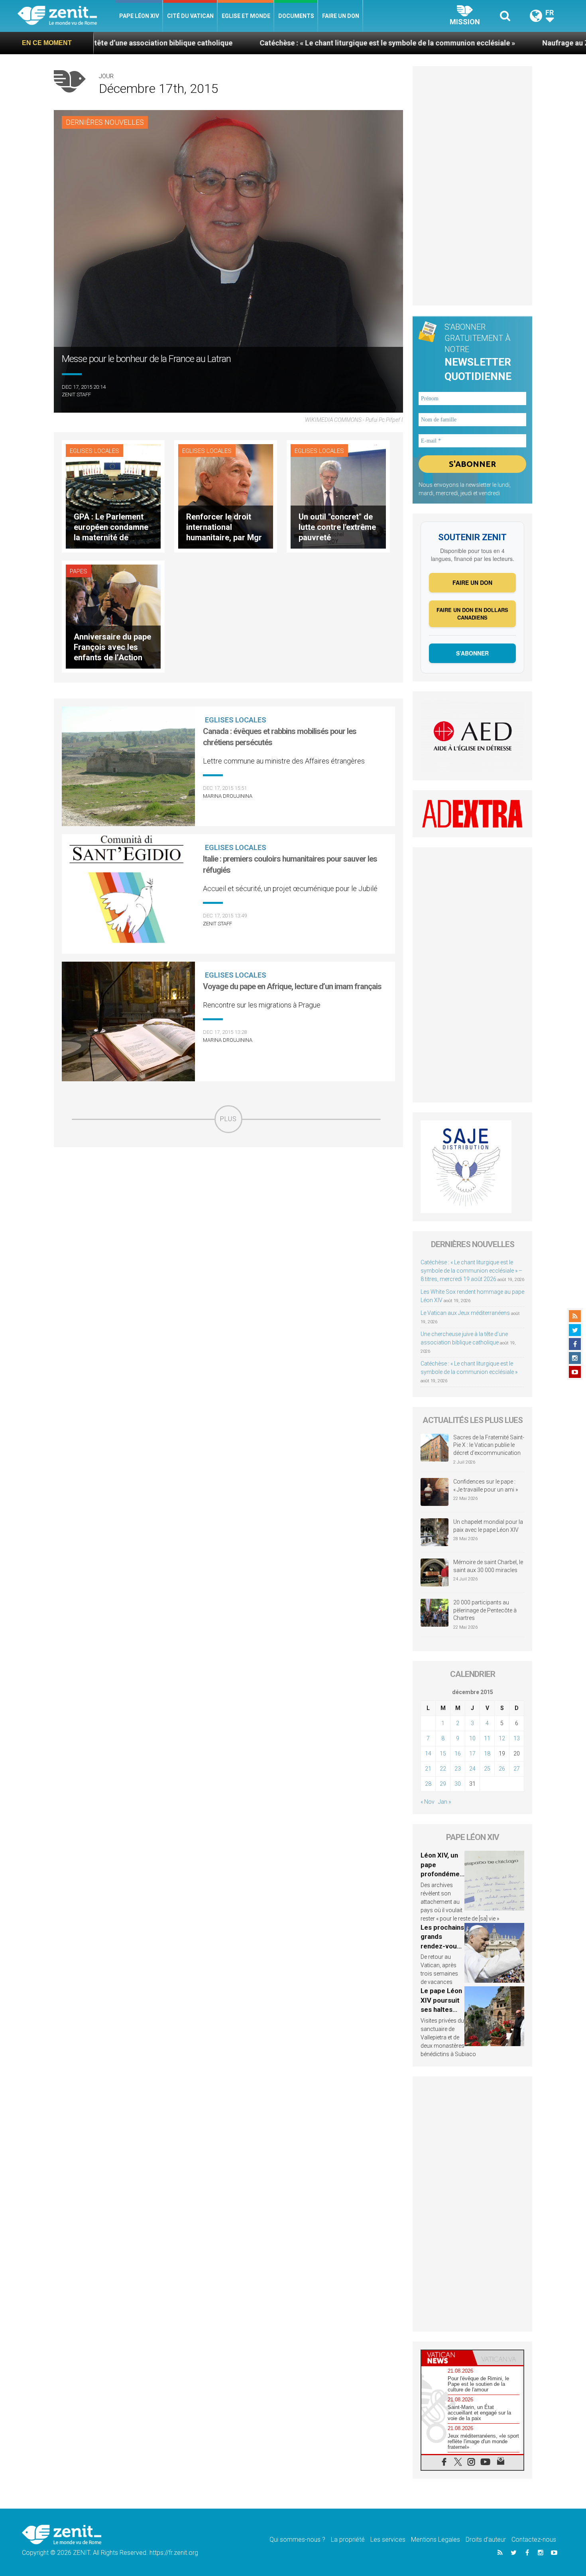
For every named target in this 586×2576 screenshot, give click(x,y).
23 (458, 1769)
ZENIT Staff (76, 395)
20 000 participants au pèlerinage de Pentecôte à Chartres (485, 1610)
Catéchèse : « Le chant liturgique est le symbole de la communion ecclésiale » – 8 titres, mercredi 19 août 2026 (471, 1271)
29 (443, 1784)
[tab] (447, 2358)
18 (487, 1753)
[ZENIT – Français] (66, 16)
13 (517, 1738)
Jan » (444, 1802)
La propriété (348, 2540)
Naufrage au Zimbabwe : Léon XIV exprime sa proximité (480, 43)
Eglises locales (94, 451)
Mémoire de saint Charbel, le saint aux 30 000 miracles (488, 1566)
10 (472, 1738)
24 (472, 1769)
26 (502, 1769)
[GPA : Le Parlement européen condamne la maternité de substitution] (113, 496)
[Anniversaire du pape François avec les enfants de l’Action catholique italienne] (113, 616)
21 (428, 1769)
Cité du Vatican (190, 16)
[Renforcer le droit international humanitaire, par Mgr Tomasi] (226, 496)
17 (472, 1753)
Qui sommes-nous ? (297, 2540)
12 (502, 1738)
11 (487, 1738)
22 (443, 1769)
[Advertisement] (228, 1190)
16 (458, 1753)
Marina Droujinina (228, 796)
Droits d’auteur (486, 2540)
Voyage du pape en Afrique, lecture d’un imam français (292, 986)
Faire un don (341, 16)
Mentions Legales (436, 2540)
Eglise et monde (246, 16)
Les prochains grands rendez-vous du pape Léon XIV (442, 1946)
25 (487, 1769)
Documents (296, 16)
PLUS (228, 1119)
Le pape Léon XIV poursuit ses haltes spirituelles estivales (441, 2009)
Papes (79, 571)
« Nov (428, 1802)
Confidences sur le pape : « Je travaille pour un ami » (486, 1486)
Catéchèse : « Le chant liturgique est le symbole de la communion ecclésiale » (234, 43)
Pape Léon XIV (139, 16)
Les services (388, 2540)
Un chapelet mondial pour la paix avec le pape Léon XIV (488, 1526)
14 (428, 1753)
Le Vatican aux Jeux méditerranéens (465, 1313)
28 (428, 1784)
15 (443, 1753)
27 (517, 1769)
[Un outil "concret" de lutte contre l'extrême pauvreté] (338, 496)
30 (458, 1784)
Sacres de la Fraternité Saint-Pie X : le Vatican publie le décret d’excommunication (489, 1445)
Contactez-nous (534, 2540)
